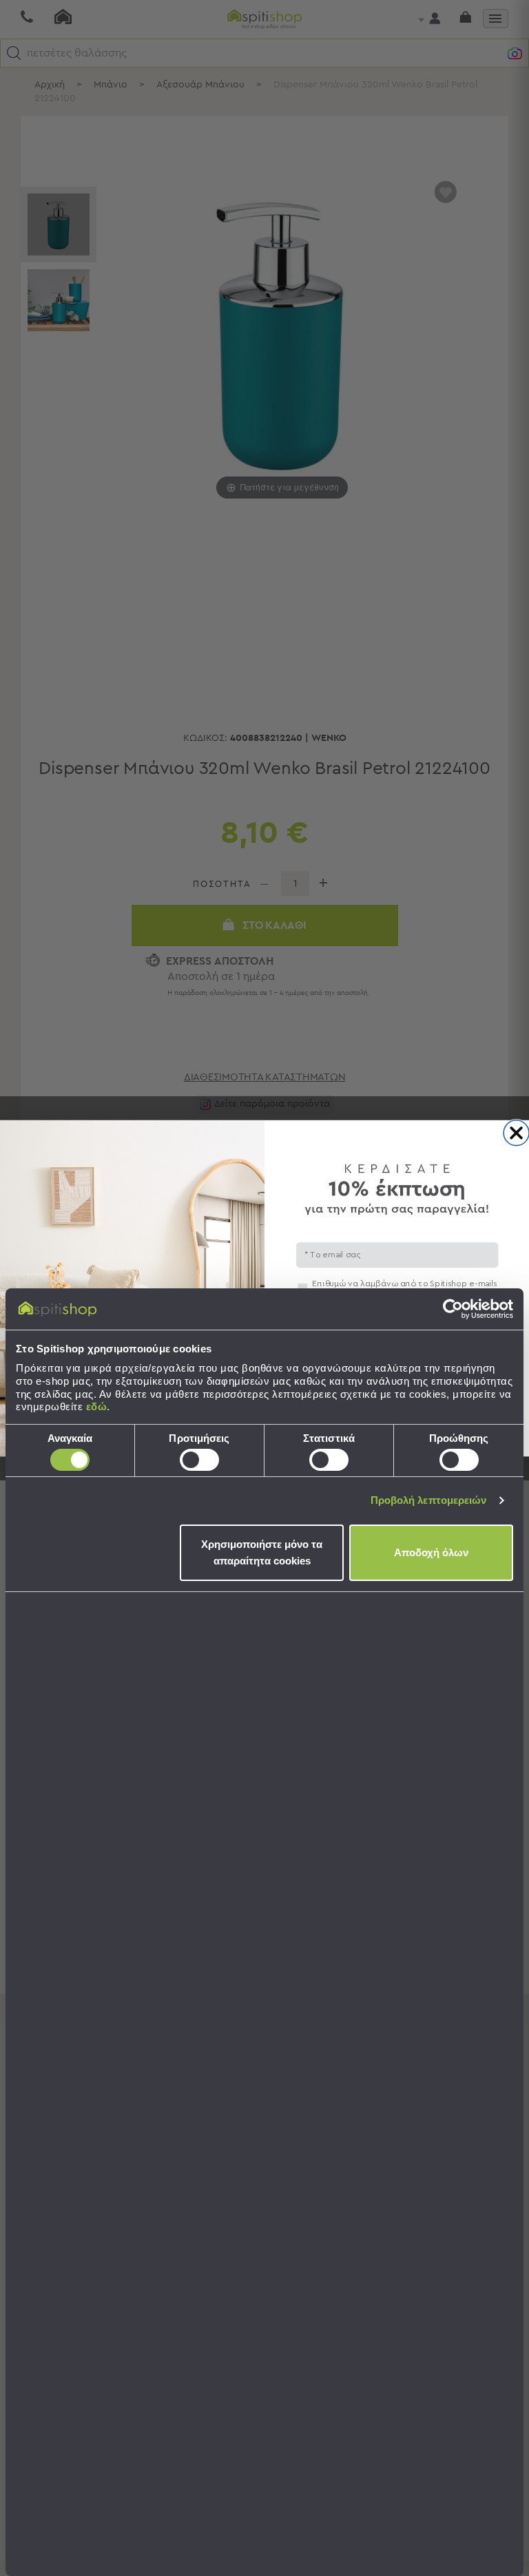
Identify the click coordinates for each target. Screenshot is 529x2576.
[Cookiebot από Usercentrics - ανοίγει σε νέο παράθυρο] (453, 1309)
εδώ (97, 1406)
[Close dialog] (516, 1132)
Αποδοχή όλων (431, 1552)
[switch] (199, 1460)
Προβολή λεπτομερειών (429, 1500)
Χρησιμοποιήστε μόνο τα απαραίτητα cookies (262, 1552)
